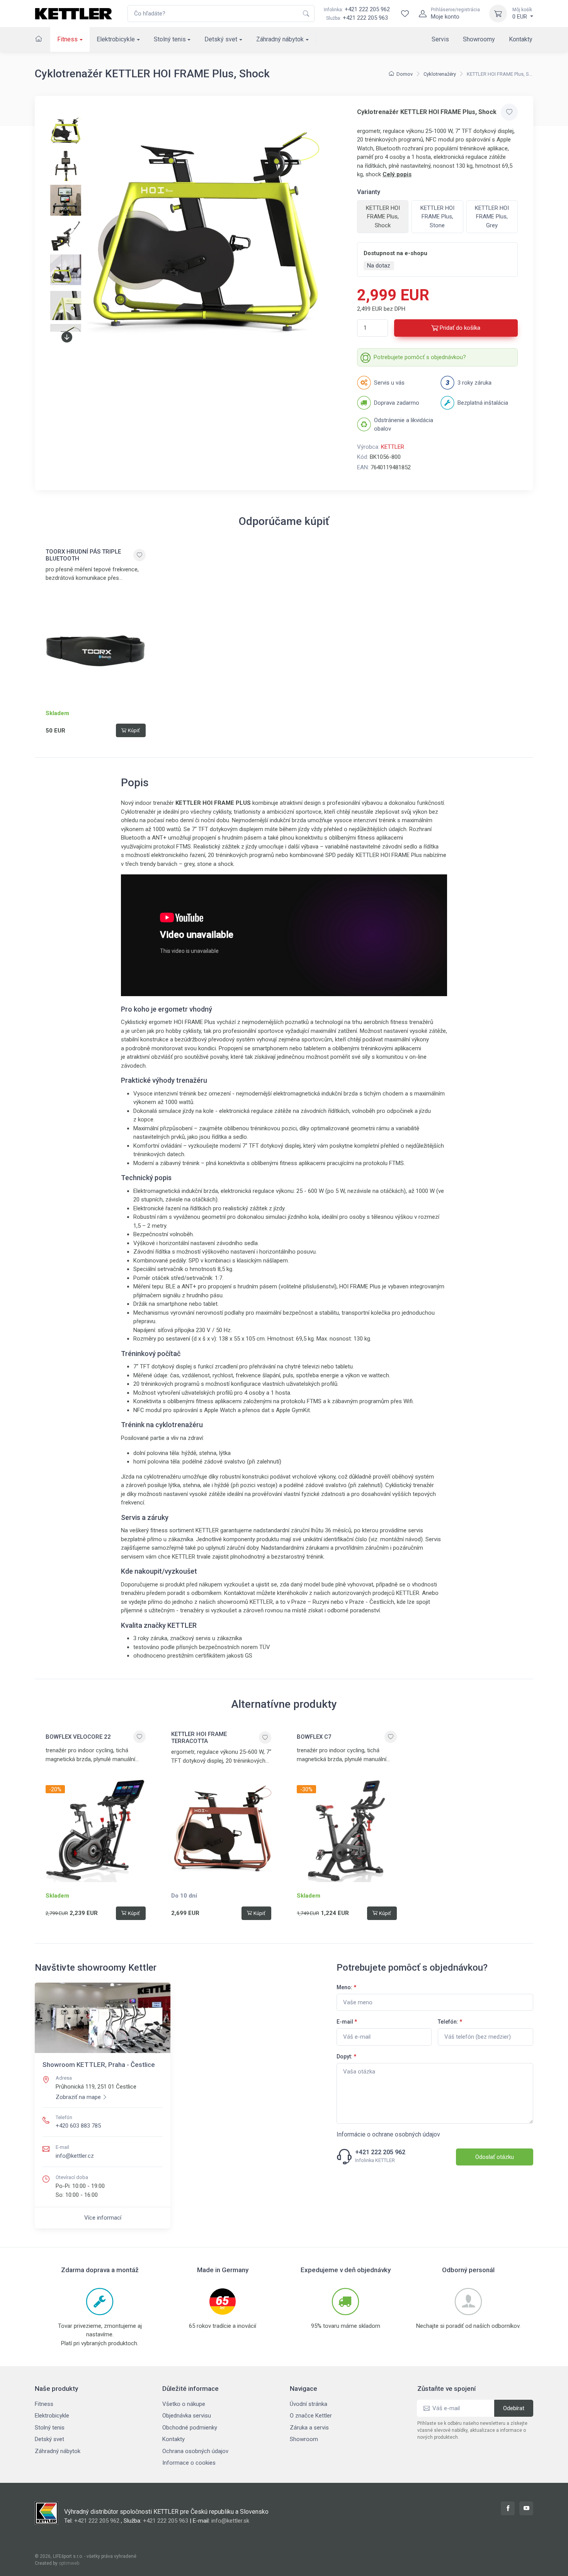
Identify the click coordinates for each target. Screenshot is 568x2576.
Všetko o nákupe (184, 2404)
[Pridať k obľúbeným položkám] (509, 112)
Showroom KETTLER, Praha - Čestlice (99, 2065)
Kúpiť (134, 730)
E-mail (347, 2022)
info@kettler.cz (75, 2156)
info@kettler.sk (230, 2521)
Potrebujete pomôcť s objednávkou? (420, 357)
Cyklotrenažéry (440, 74)
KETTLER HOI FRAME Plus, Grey (492, 217)
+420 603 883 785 (78, 2126)
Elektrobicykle (116, 39)
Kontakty (521, 39)
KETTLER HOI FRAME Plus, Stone (437, 217)
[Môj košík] (498, 14)
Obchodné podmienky (190, 2428)
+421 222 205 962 (357, 9)
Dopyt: (346, 2056)
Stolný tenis (170, 39)
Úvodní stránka (309, 2404)
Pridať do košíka (460, 328)
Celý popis (397, 174)
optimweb (69, 2563)
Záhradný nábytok (280, 39)
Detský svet (221, 39)
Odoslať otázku (495, 2157)
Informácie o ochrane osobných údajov (388, 2134)
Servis (440, 39)
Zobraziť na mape (78, 2097)
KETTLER (393, 447)
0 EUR (522, 14)
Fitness (67, 39)
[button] (67, 337)
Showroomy (479, 39)
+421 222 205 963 (365, 18)
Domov (405, 74)
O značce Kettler (311, 2416)
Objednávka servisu (187, 2416)
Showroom (304, 2439)
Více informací (103, 2218)
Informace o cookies (189, 2463)
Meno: (346, 1987)
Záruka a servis (309, 2428)
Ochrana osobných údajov (195, 2451)
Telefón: (450, 2022)
